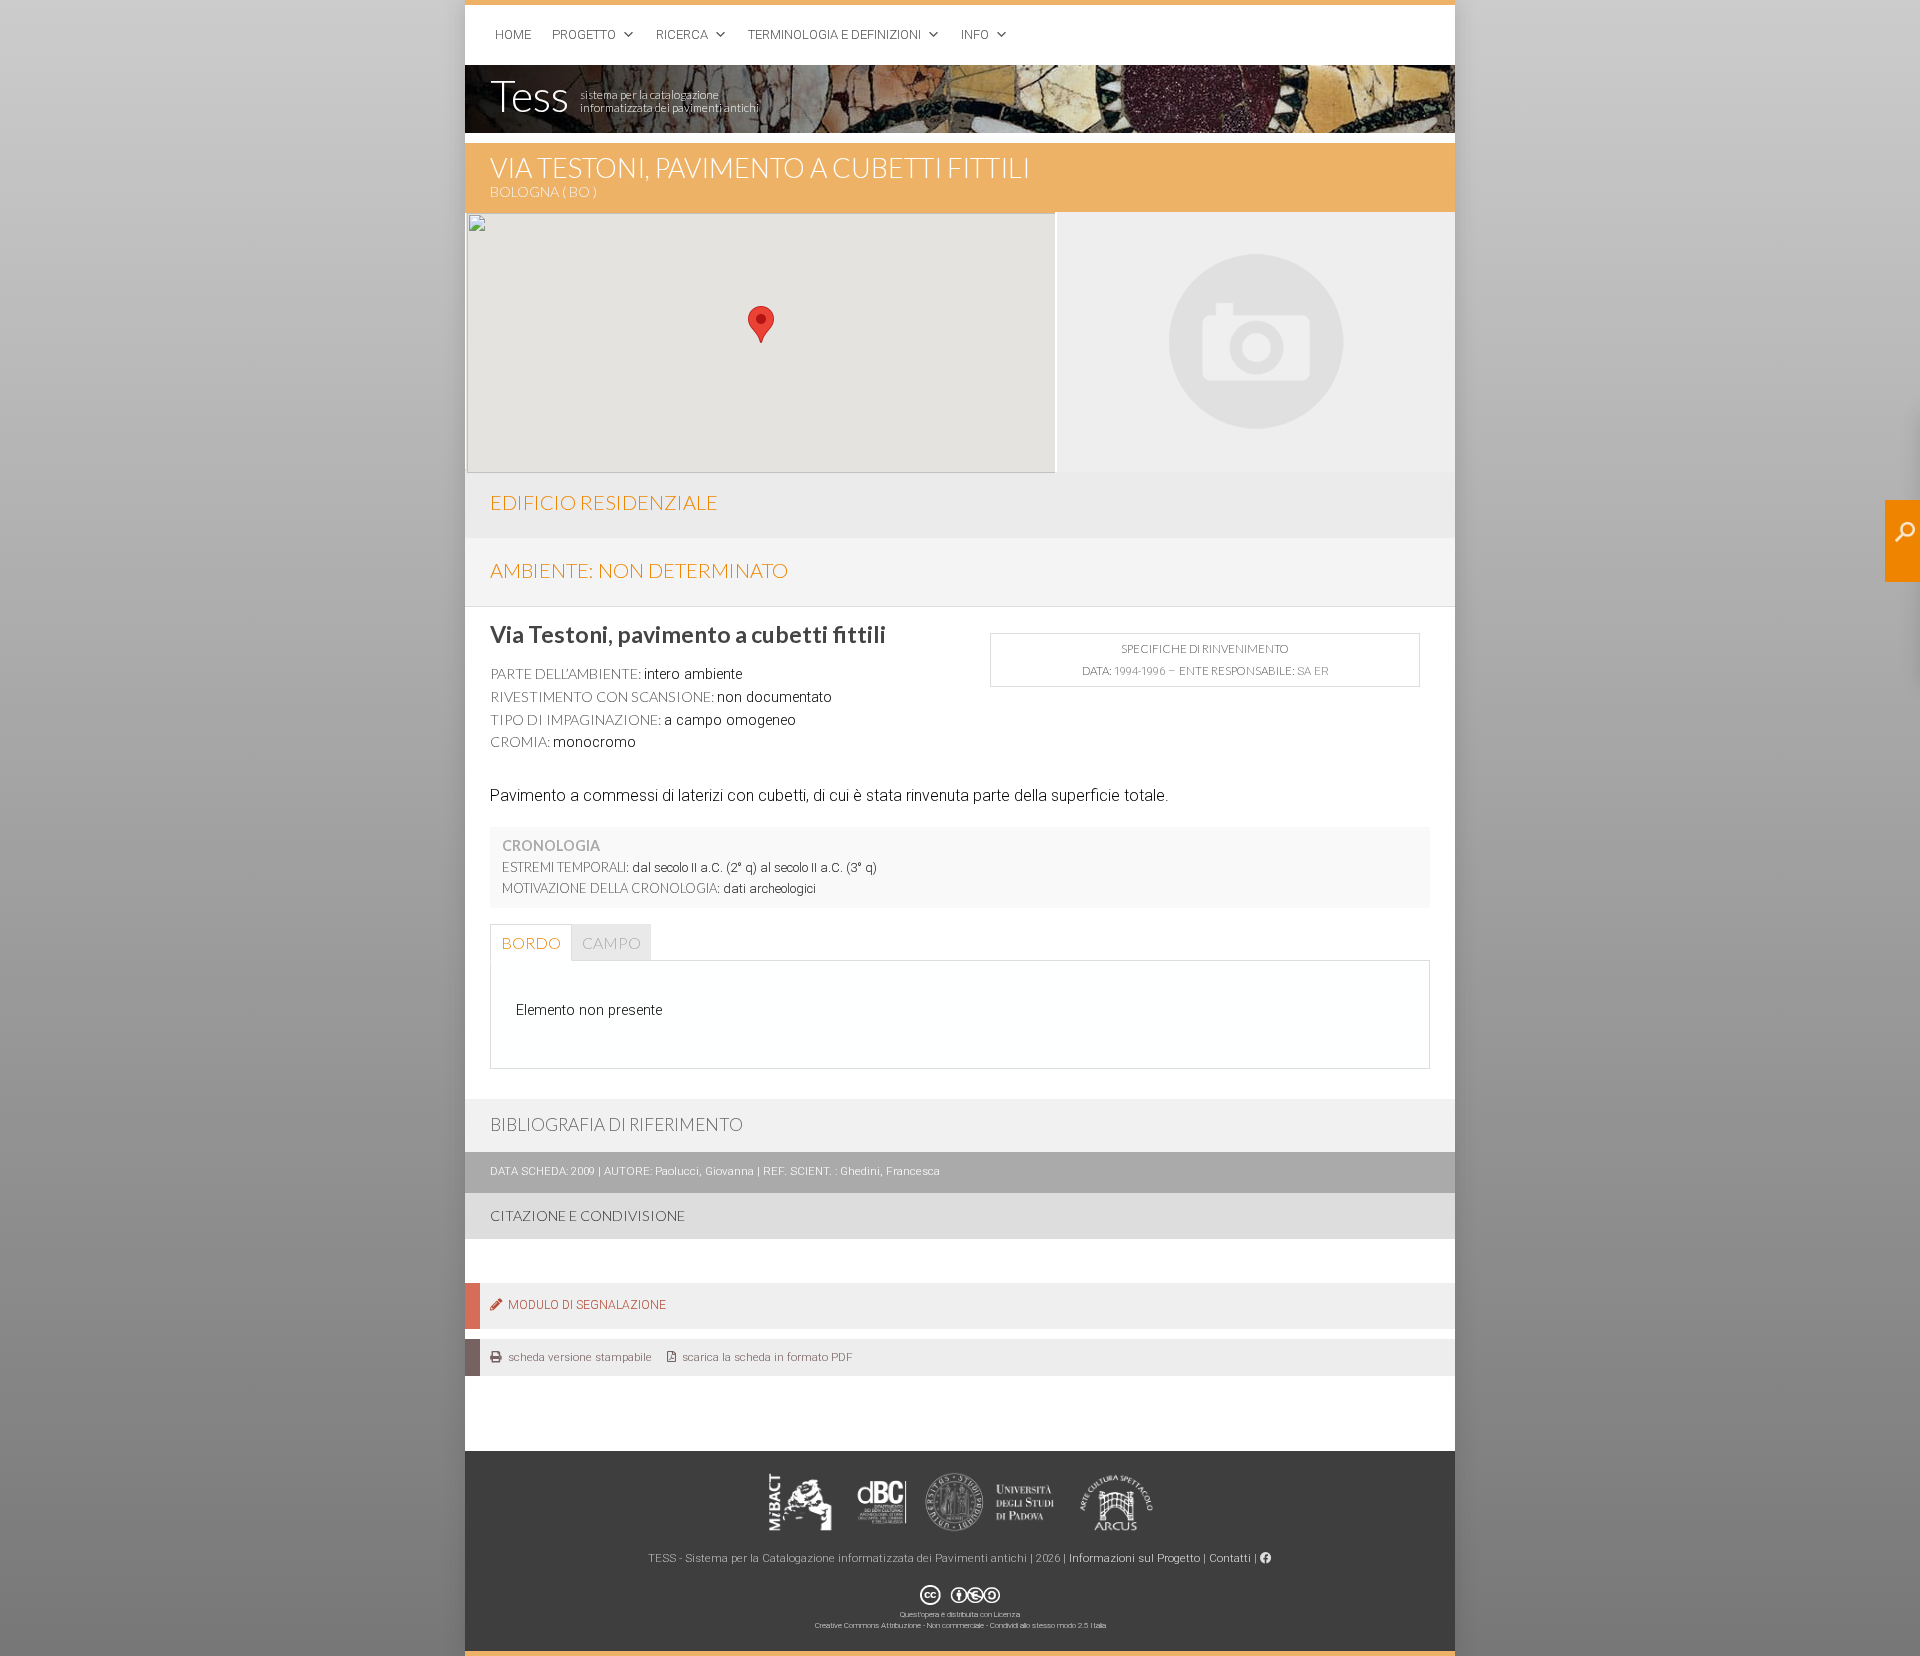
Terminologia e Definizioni (834, 34)
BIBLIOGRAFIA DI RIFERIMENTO (616, 1124)
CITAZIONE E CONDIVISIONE (587, 1215)
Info (975, 34)
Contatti (1230, 1558)
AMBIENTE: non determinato (639, 570)
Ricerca (682, 34)
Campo (611, 942)
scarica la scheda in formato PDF (764, 1357)
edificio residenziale (604, 502)
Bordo (531, 942)
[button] (761, 324)
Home (513, 34)
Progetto (584, 34)
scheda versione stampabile (577, 1357)
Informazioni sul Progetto (1134, 1558)
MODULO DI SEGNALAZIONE (584, 1305)
